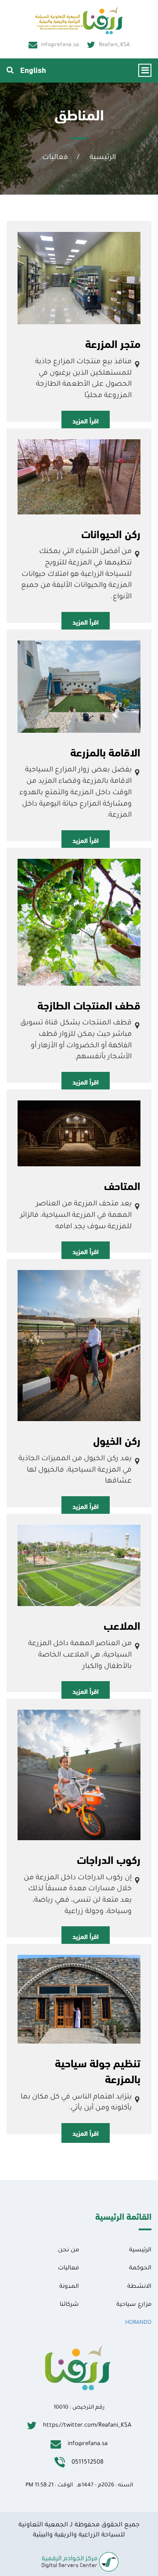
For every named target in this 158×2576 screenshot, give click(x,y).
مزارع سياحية (134, 2305)
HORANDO (138, 2323)
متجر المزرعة (113, 343)
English (33, 69)
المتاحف (122, 1185)
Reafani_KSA (114, 45)
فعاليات (55, 158)
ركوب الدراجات (109, 1859)
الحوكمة (140, 2268)
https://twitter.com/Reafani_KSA (87, 2426)
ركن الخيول (117, 1440)
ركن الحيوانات (111, 533)
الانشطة (139, 2287)
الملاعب (122, 1625)
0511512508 (88, 2462)
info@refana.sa (60, 45)
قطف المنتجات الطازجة (89, 1005)
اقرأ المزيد (86, 420)
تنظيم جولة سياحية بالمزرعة (98, 2070)
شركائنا (69, 2305)
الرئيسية (103, 158)
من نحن (68, 2250)
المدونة (69, 2287)
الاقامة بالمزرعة (105, 752)
